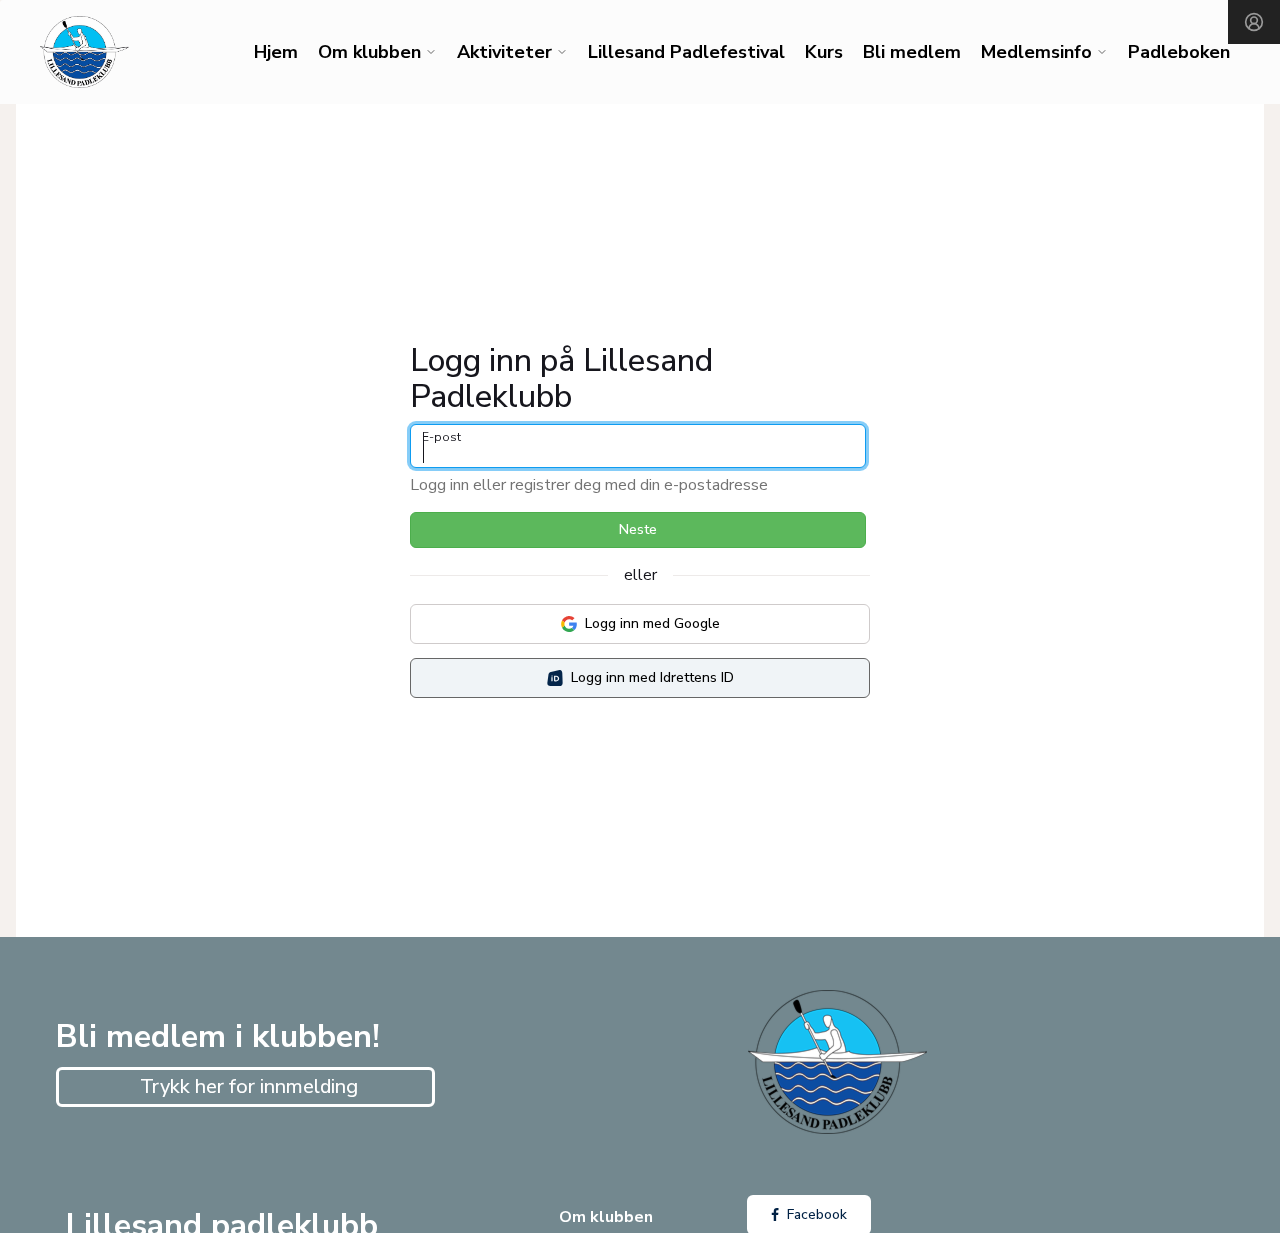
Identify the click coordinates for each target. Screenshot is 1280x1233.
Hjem (276, 52)
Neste (638, 529)
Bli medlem (912, 52)
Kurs (824, 52)
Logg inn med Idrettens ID (652, 677)
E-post (441, 437)
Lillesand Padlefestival (686, 52)
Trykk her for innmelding (249, 1086)
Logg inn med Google (652, 623)
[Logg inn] (1254, 22)
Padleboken (1179, 52)
